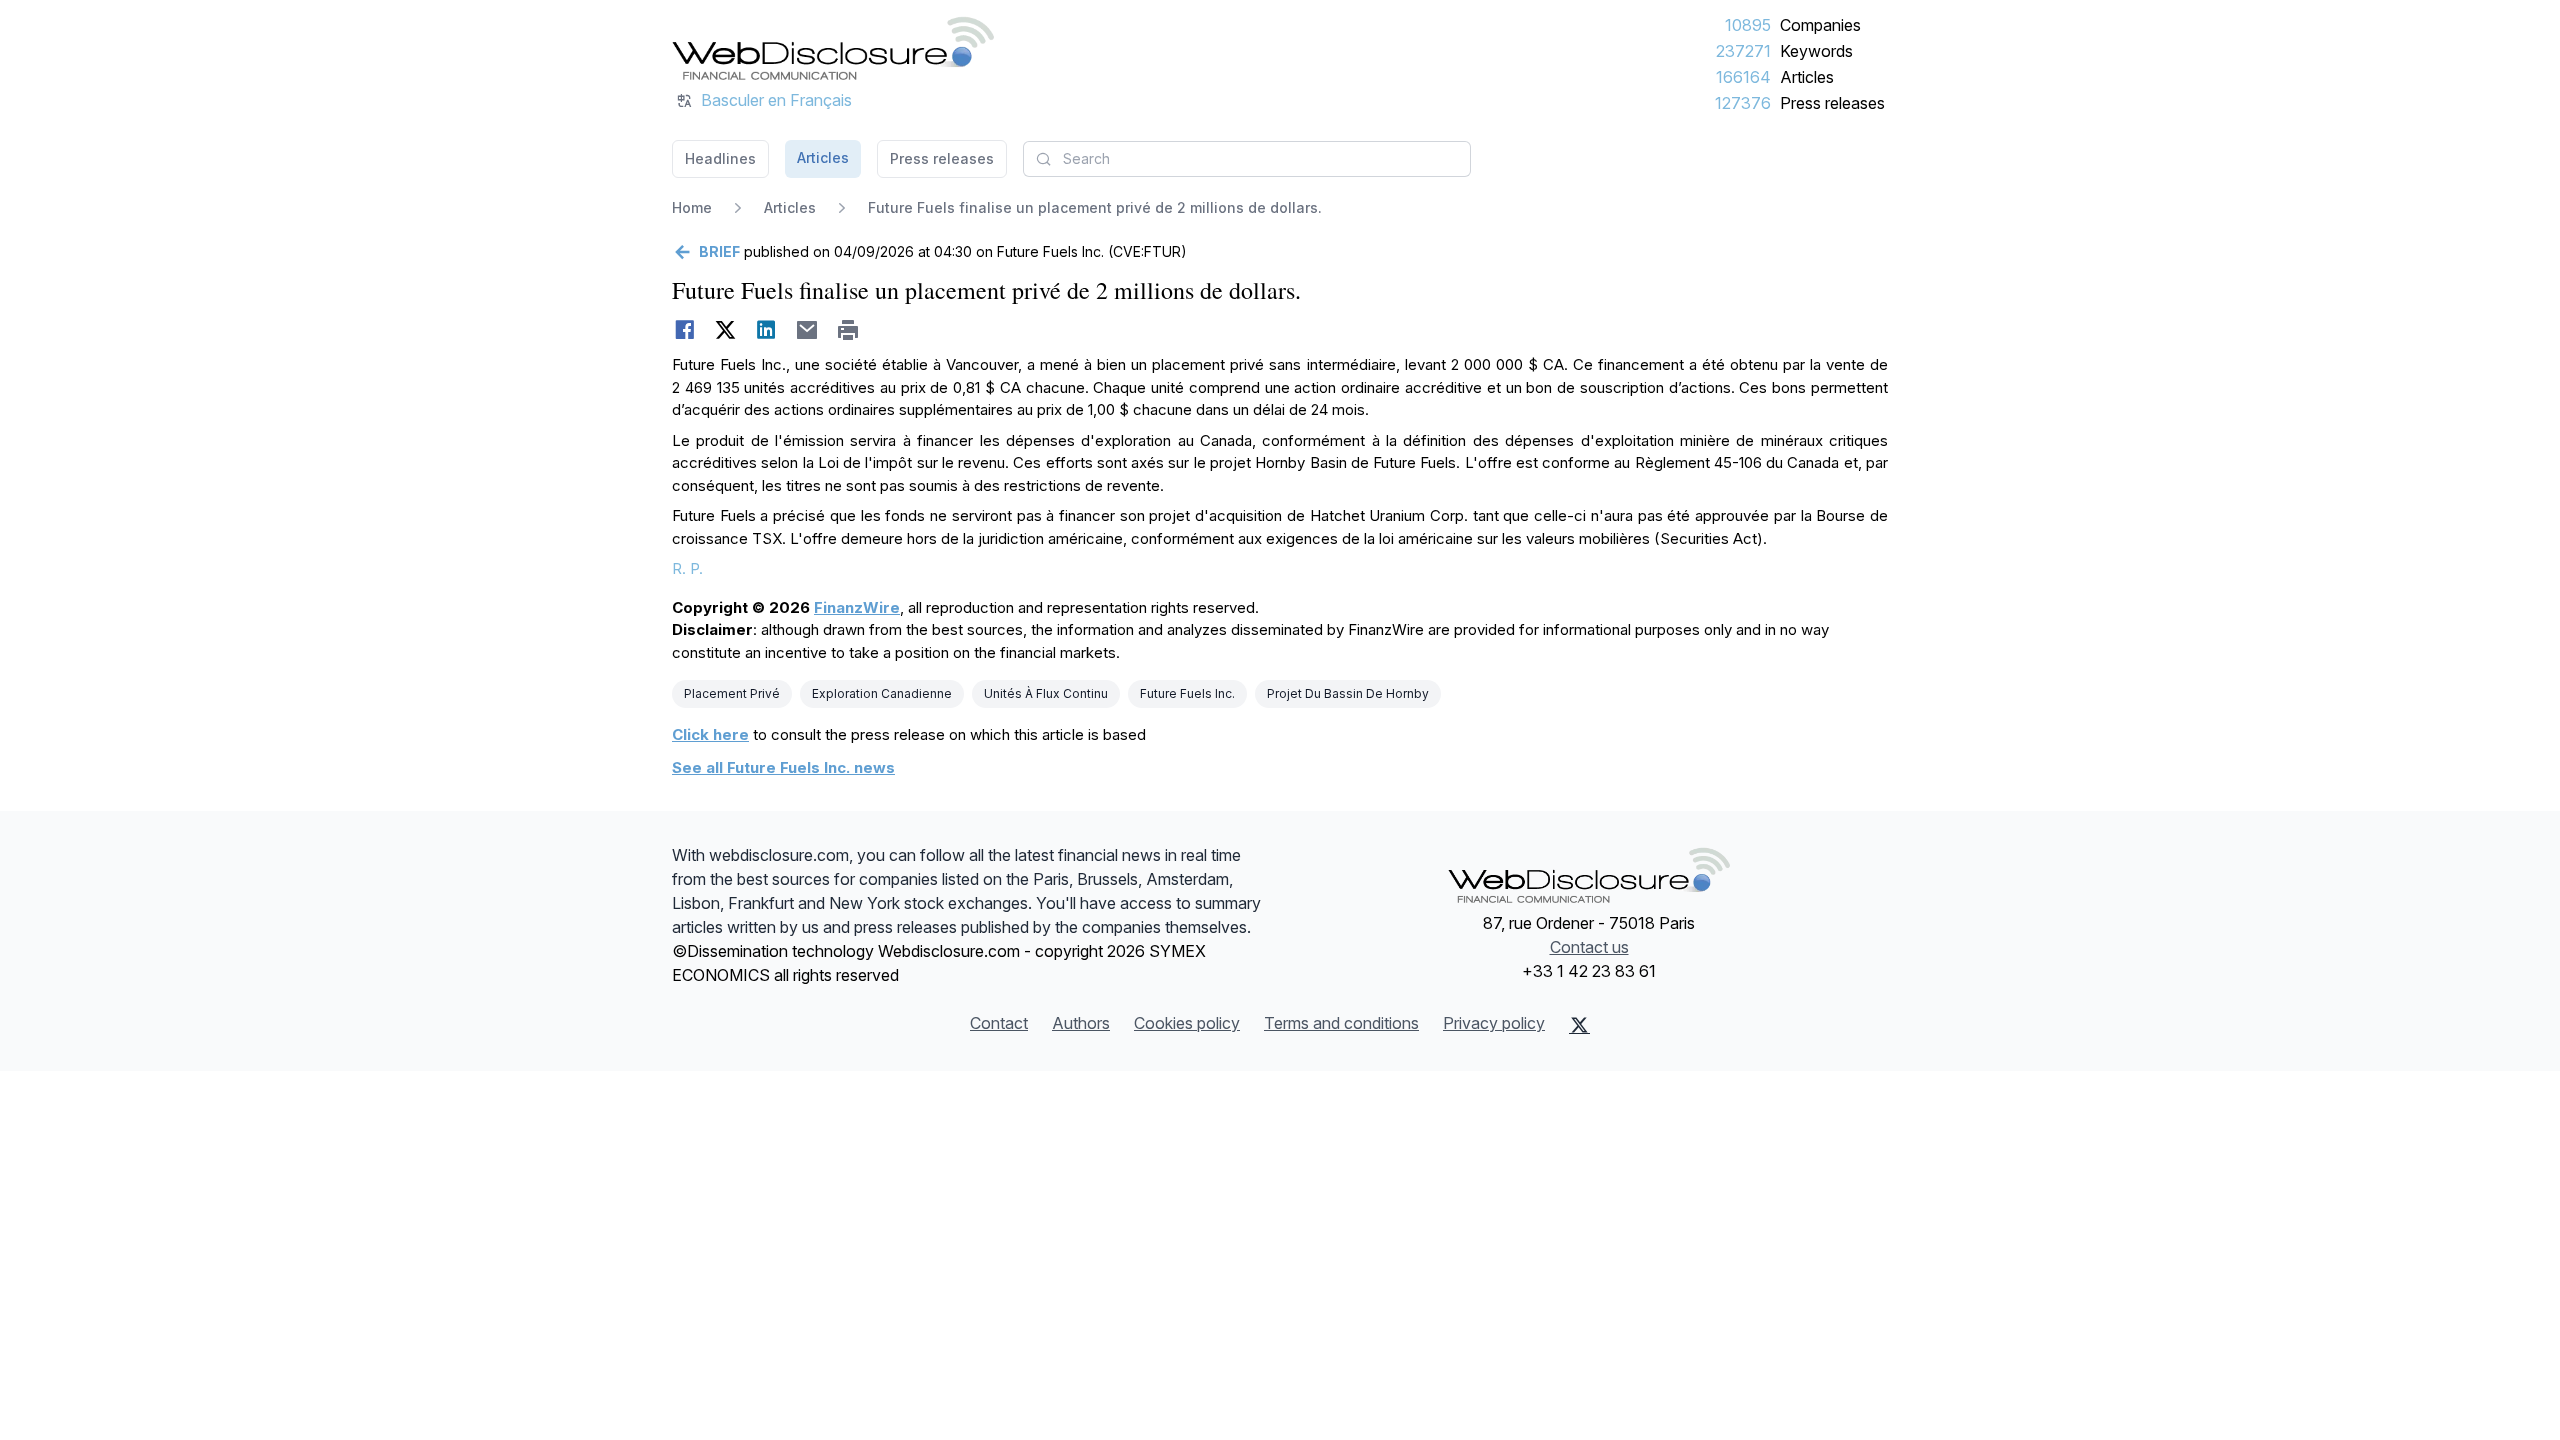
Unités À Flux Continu (1046, 693)
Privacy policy (1494, 1023)
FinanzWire (857, 607)
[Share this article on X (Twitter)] (725, 330)
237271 (1743, 51)
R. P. (687, 568)
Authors (1081, 1023)
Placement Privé (732, 693)
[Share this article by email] (807, 330)
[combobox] (1247, 159)
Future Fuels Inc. (1187, 693)
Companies (1820, 25)
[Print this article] (848, 330)
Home (692, 207)
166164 (1743, 77)
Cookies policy (1187, 1023)
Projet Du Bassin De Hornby (1348, 693)
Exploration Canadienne (882, 693)
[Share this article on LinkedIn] (766, 330)
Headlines (720, 158)
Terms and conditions (1341, 1023)
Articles (1807, 77)
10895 (1748, 25)
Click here (710, 734)
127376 (1743, 103)
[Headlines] (833, 48)
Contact (999, 1023)
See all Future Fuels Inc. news (783, 767)
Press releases (1832, 103)
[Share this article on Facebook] (684, 330)
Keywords (1816, 51)
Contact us (1589, 947)
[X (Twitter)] (1579, 1025)
